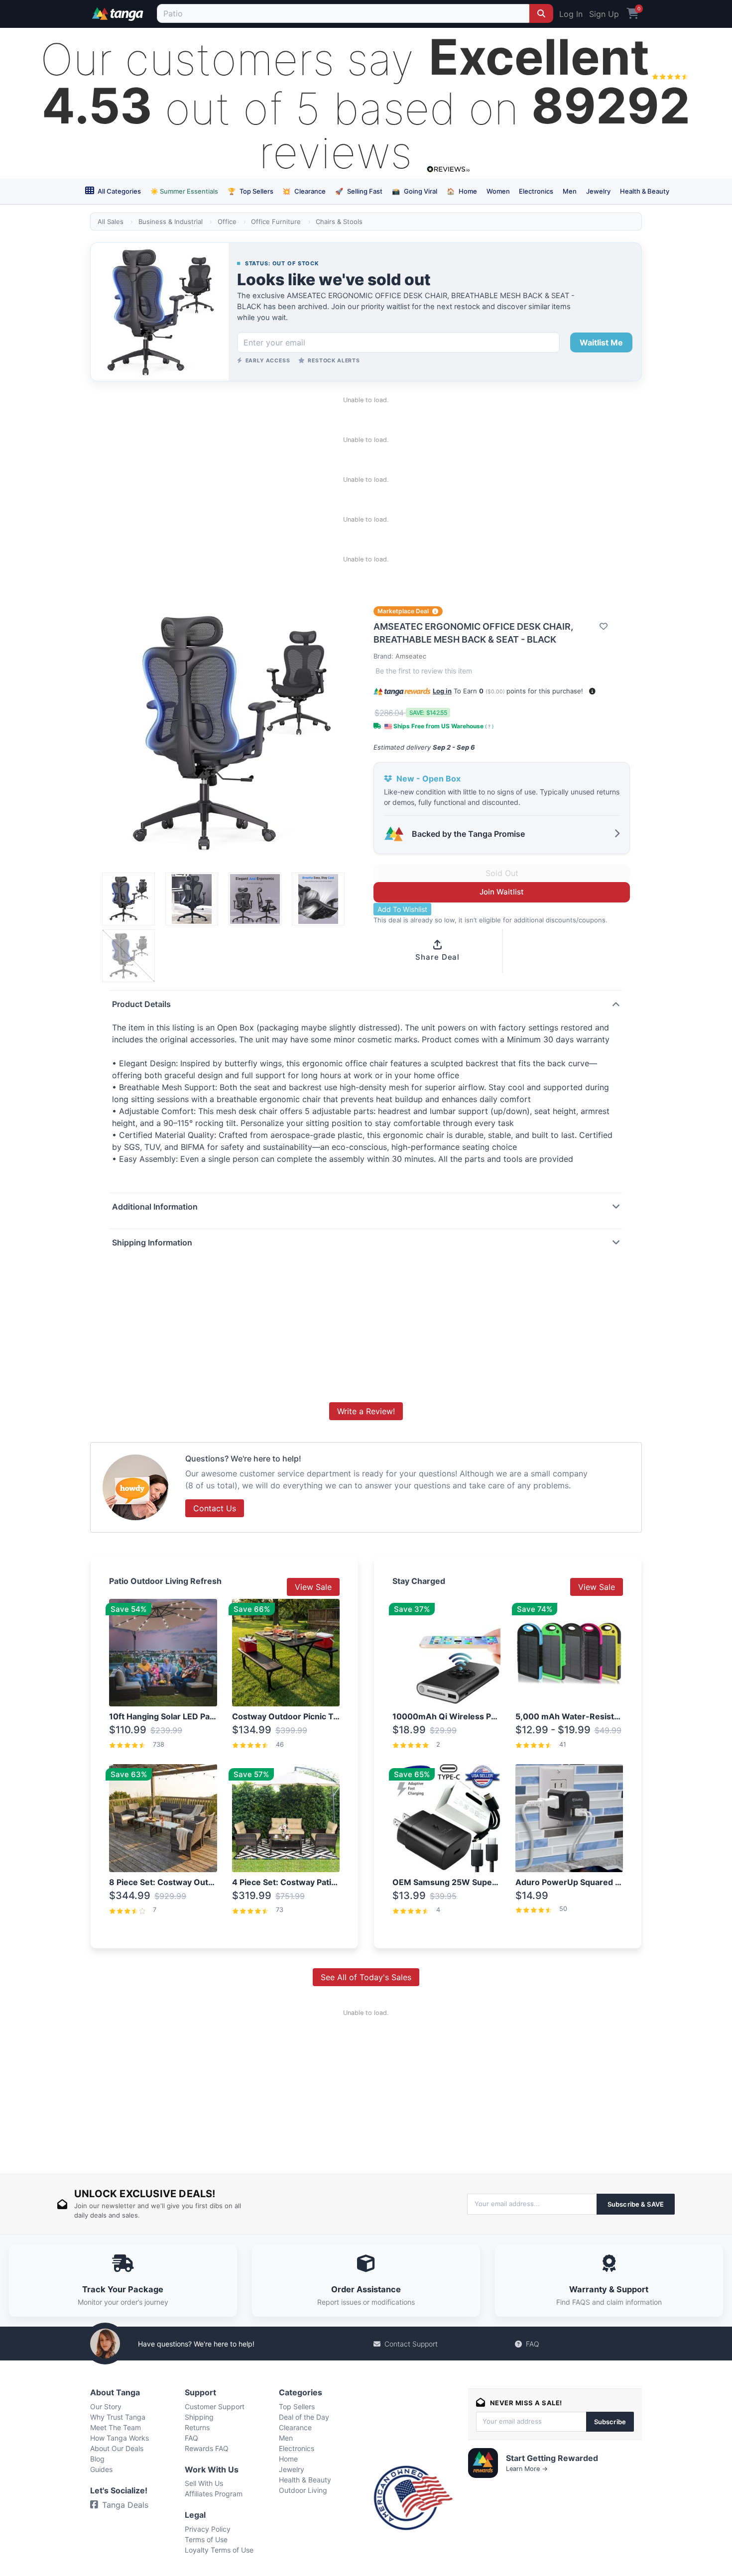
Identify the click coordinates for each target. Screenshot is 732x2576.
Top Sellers (250, 191)
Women (498, 191)
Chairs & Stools (339, 222)
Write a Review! (366, 1411)
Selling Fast (359, 191)
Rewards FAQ (207, 2448)
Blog (97, 2459)
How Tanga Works (120, 2438)
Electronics (536, 191)
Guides (101, 2469)
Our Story (106, 2407)
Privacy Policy (208, 2529)
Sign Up (604, 14)
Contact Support (411, 2344)
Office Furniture (276, 222)
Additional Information (155, 1207)
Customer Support (215, 2407)
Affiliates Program (214, 2494)
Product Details (141, 1004)
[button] (592, 691)
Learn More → (527, 2469)
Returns (197, 2427)
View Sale (313, 1587)
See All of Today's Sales (366, 1977)
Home (462, 191)
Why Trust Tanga (118, 2417)
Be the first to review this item (424, 671)
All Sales (111, 222)
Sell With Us (204, 2483)
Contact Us (215, 1508)
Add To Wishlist (402, 909)
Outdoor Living (303, 2490)
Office (227, 222)
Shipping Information (152, 1242)
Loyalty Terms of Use (219, 2550)
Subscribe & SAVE (636, 2204)
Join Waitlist (502, 892)
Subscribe (610, 2422)
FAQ (533, 2344)
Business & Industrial (171, 222)
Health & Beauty (645, 191)
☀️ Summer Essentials (184, 191)
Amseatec (411, 656)
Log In (571, 14)
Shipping (199, 2417)
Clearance (304, 191)
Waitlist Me (601, 342)
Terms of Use (206, 2539)
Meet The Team (116, 2427)
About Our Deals (117, 2448)
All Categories (119, 191)
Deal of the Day (304, 2417)
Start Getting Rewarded (552, 2458)
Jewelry (598, 191)
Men (570, 191)
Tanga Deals (125, 2505)
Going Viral (415, 191)
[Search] (541, 13)
